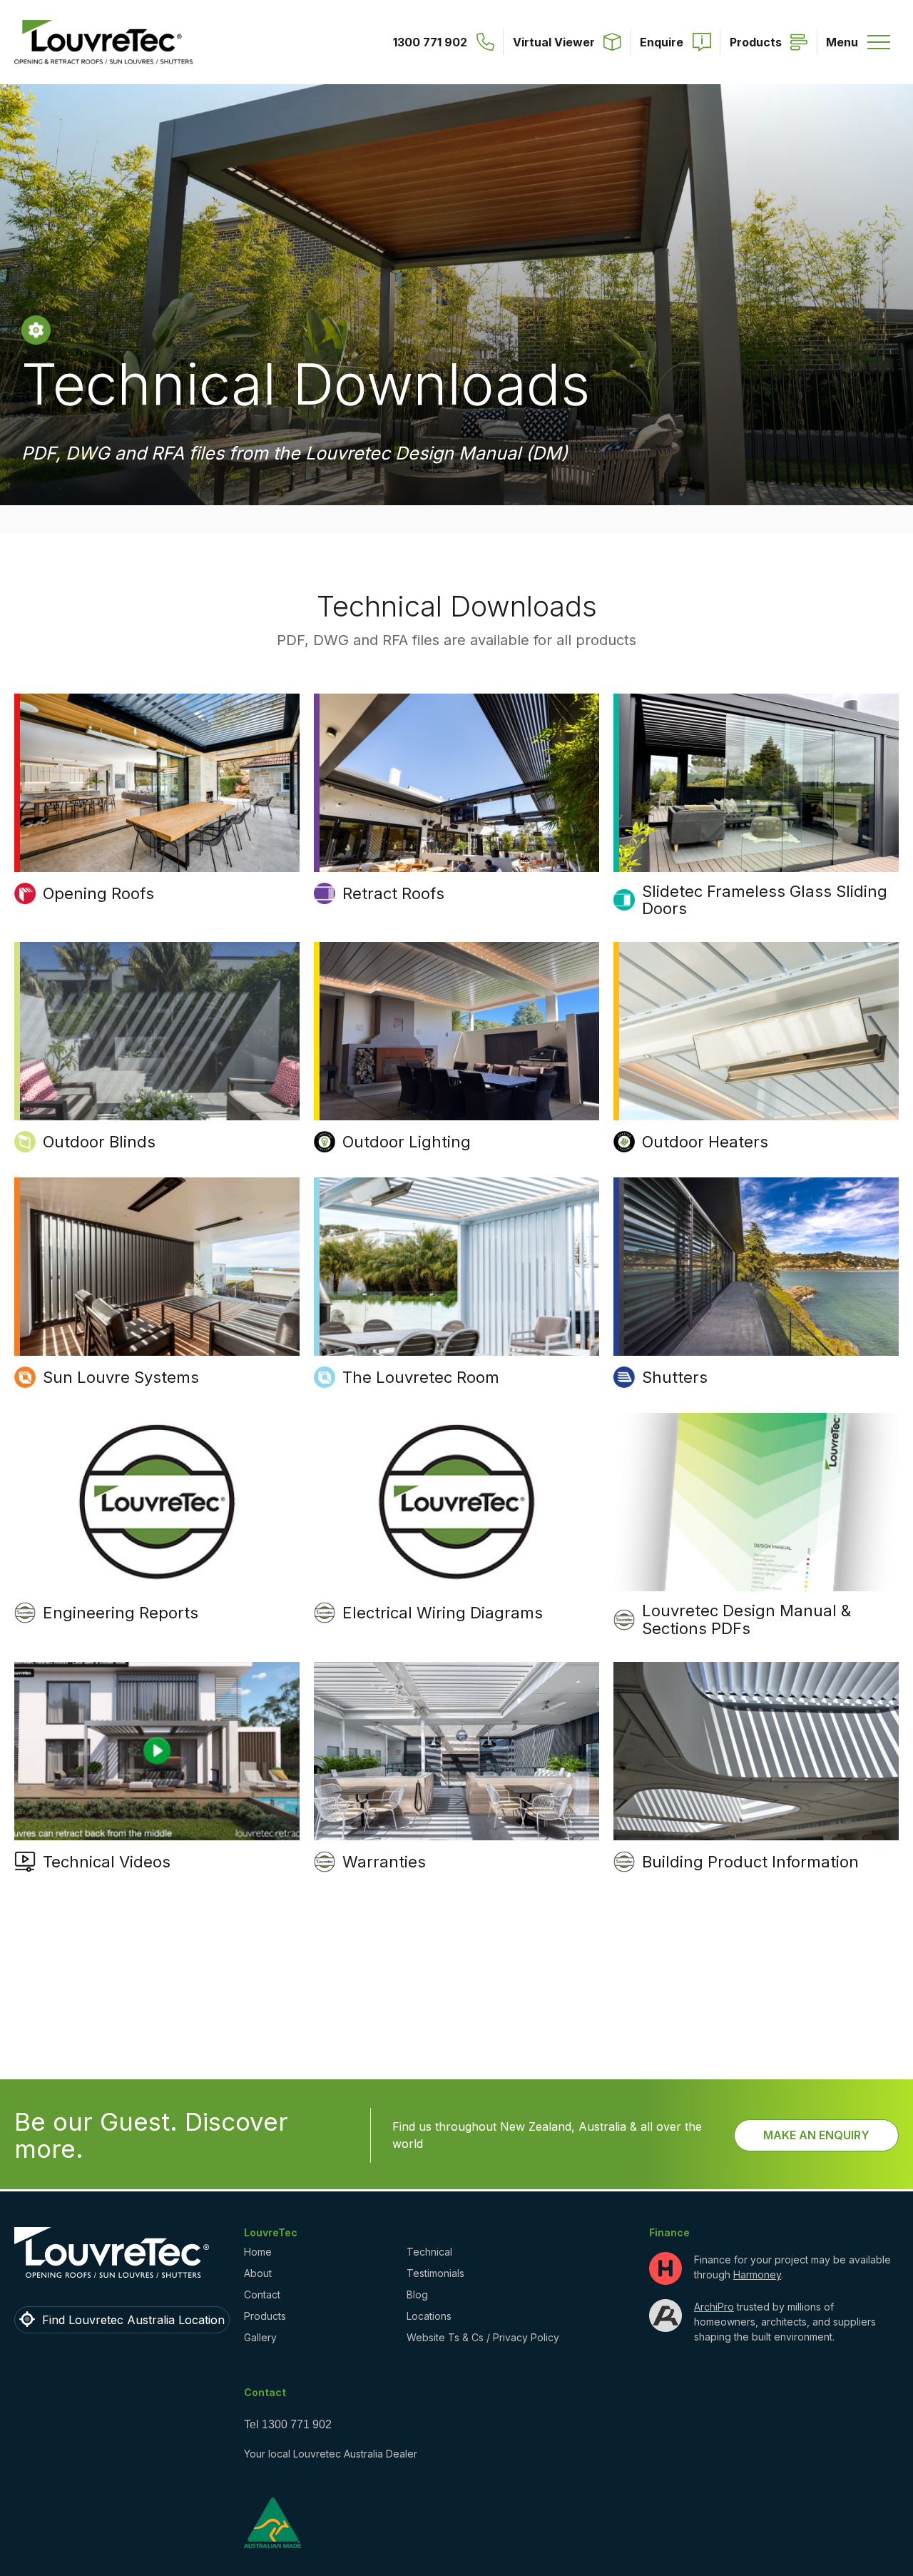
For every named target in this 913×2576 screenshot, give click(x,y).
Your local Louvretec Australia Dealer (331, 2454)
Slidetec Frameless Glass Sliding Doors (765, 900)
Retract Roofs (393, 893)
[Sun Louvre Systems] (157, 1267)
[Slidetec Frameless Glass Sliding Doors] (756, 783)
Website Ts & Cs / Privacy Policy (483, 2337)
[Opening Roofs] (157, 783)
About (258, 2273)
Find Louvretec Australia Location (133, 2320)
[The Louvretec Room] (456, 1267)
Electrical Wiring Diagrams (443, 1613)
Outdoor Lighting (407, 1142)
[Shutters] (756, 1267)
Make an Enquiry (816, 2135)
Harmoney (757, 2275)
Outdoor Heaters (705, 1142)
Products (265, 2316)
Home (258, 2252)
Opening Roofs (98, 893)
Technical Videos (107, 1862)
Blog (417, 2294)
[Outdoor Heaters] (756, 1031)
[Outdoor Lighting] (456, 1031)
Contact (262, 2294)
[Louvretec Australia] (103, 42)
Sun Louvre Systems (121, 1377)
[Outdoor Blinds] (157, 1031)
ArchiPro (714, 2307)
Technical (429, 2252)
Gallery (260, 2337)
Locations (429, 2316)
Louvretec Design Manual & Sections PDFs (746, 1619)
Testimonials (435, 2273)
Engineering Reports (121, 1613)
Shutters (675, 1377)
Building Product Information (750, 1862)
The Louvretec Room (421, 1377)
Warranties (384, 1862)
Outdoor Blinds (99, 1142)
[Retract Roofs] (456, 783)
